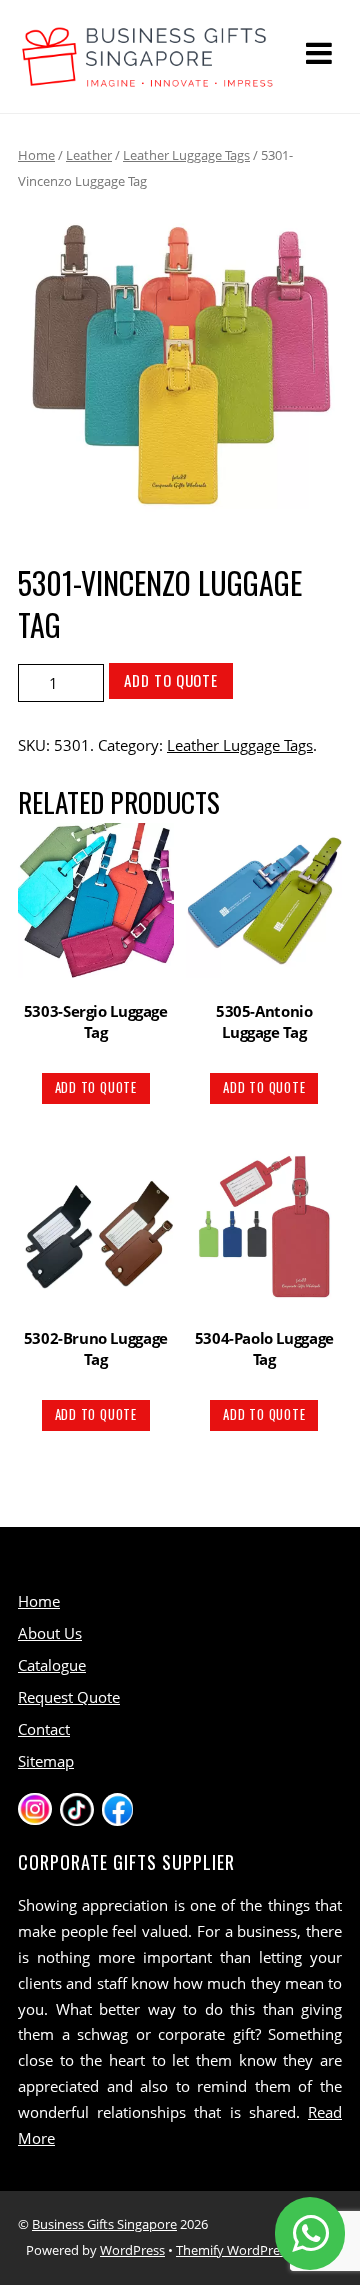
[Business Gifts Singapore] (148, 77)
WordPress (132, 2250)
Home (36, 155)
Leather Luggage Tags (186, 155)
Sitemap (46, 1761)
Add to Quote (171, 680)
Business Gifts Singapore (104, 2224)
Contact (44, 1729)
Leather (89, 155)
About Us (50, 1633)
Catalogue (52, 1665)
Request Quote (69, 1697)
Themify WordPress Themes (259, 2250)
